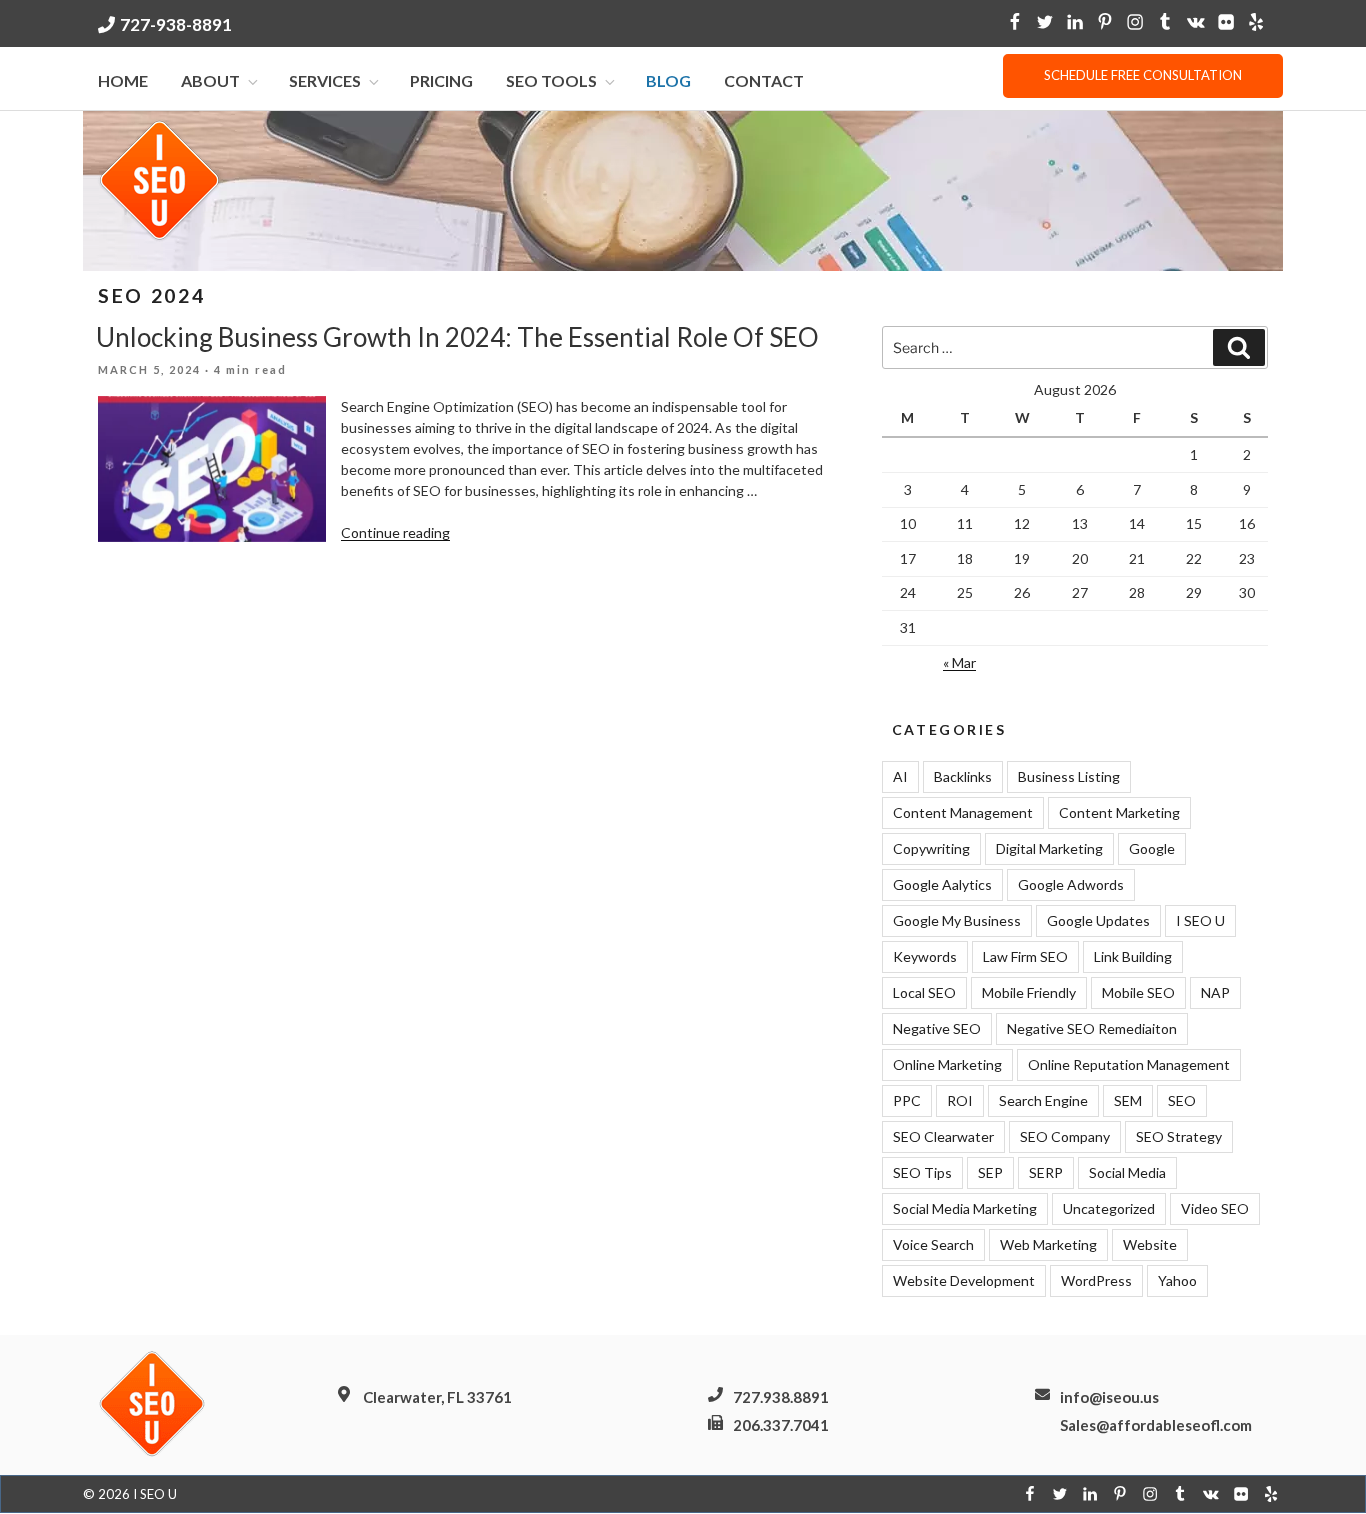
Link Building (1133, 956)
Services (325, 80)
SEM (1128, 1100)
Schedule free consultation (1143, 75)
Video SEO (1215, 1208)
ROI (960, 1100)
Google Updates (1098, 920)
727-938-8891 (176, 24)
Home (123, 80)
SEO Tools (551, 80)
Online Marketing (947, 1064)
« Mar (959, 662)
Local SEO (924, 992)
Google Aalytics (942, 884)
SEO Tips (922, 1172)
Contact (764, 80)
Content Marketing (1119, 812)
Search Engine (1043, 1100)
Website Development (964, 1280)
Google (1152, 848)
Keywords (925, 956)
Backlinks (963, 776)
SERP (1046, 1172)
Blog (668, 80)
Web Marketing (1048, 1244)
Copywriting (931, 848)
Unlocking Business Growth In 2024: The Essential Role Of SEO (457, 337)
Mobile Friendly (1029, 992)
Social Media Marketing (965, 1208)
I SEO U (1200, 920)
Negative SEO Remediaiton (1092, 1028)
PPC (907, 1100)
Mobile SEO (1138, 992)
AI (900, 776)
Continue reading (395, 532)
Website (1150, 1244)
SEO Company (1065, 1136)
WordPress (1096, 1280)
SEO (1182, 1100)
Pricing (441, 80)
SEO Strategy (1179, 1136)
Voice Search (933, 1244)
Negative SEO (937, 1028)
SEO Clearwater (943, 1136)
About (210, 80)
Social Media (1127, 1172)
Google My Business (957, 920)
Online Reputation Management (1129, 1064)
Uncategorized (1109, 1208)
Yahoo (1177, 1280)
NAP (1215, 992)
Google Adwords (1071, 884)
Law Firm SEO (1025, 956)
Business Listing (1069, 776)
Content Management (963, 812)
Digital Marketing (1049, 848)
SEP (990, 1172)
